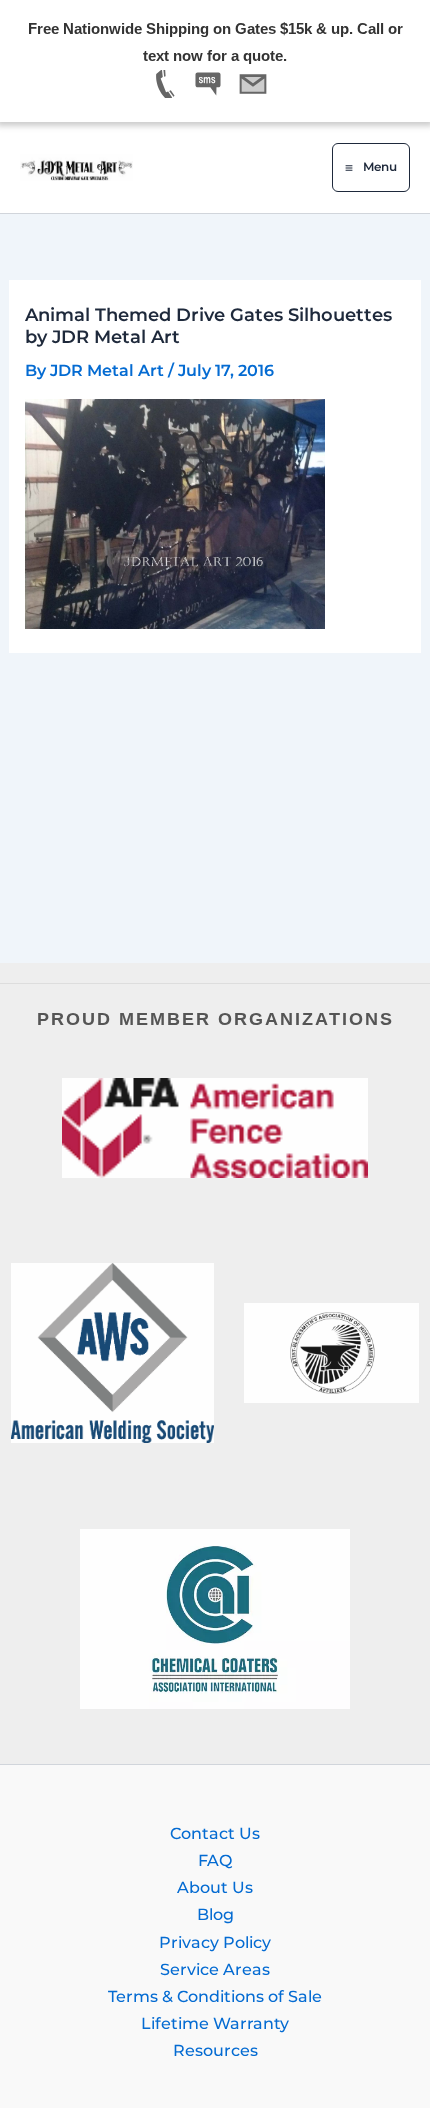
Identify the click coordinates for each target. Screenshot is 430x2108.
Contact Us (215, 1833)
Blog (215, 1914)
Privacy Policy (215, 1942)
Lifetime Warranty (215, 2023)
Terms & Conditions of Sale (215, 1996)
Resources (215, 2050)
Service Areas (215, 1969)
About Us (215, 1887)
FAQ (215, 1860)
